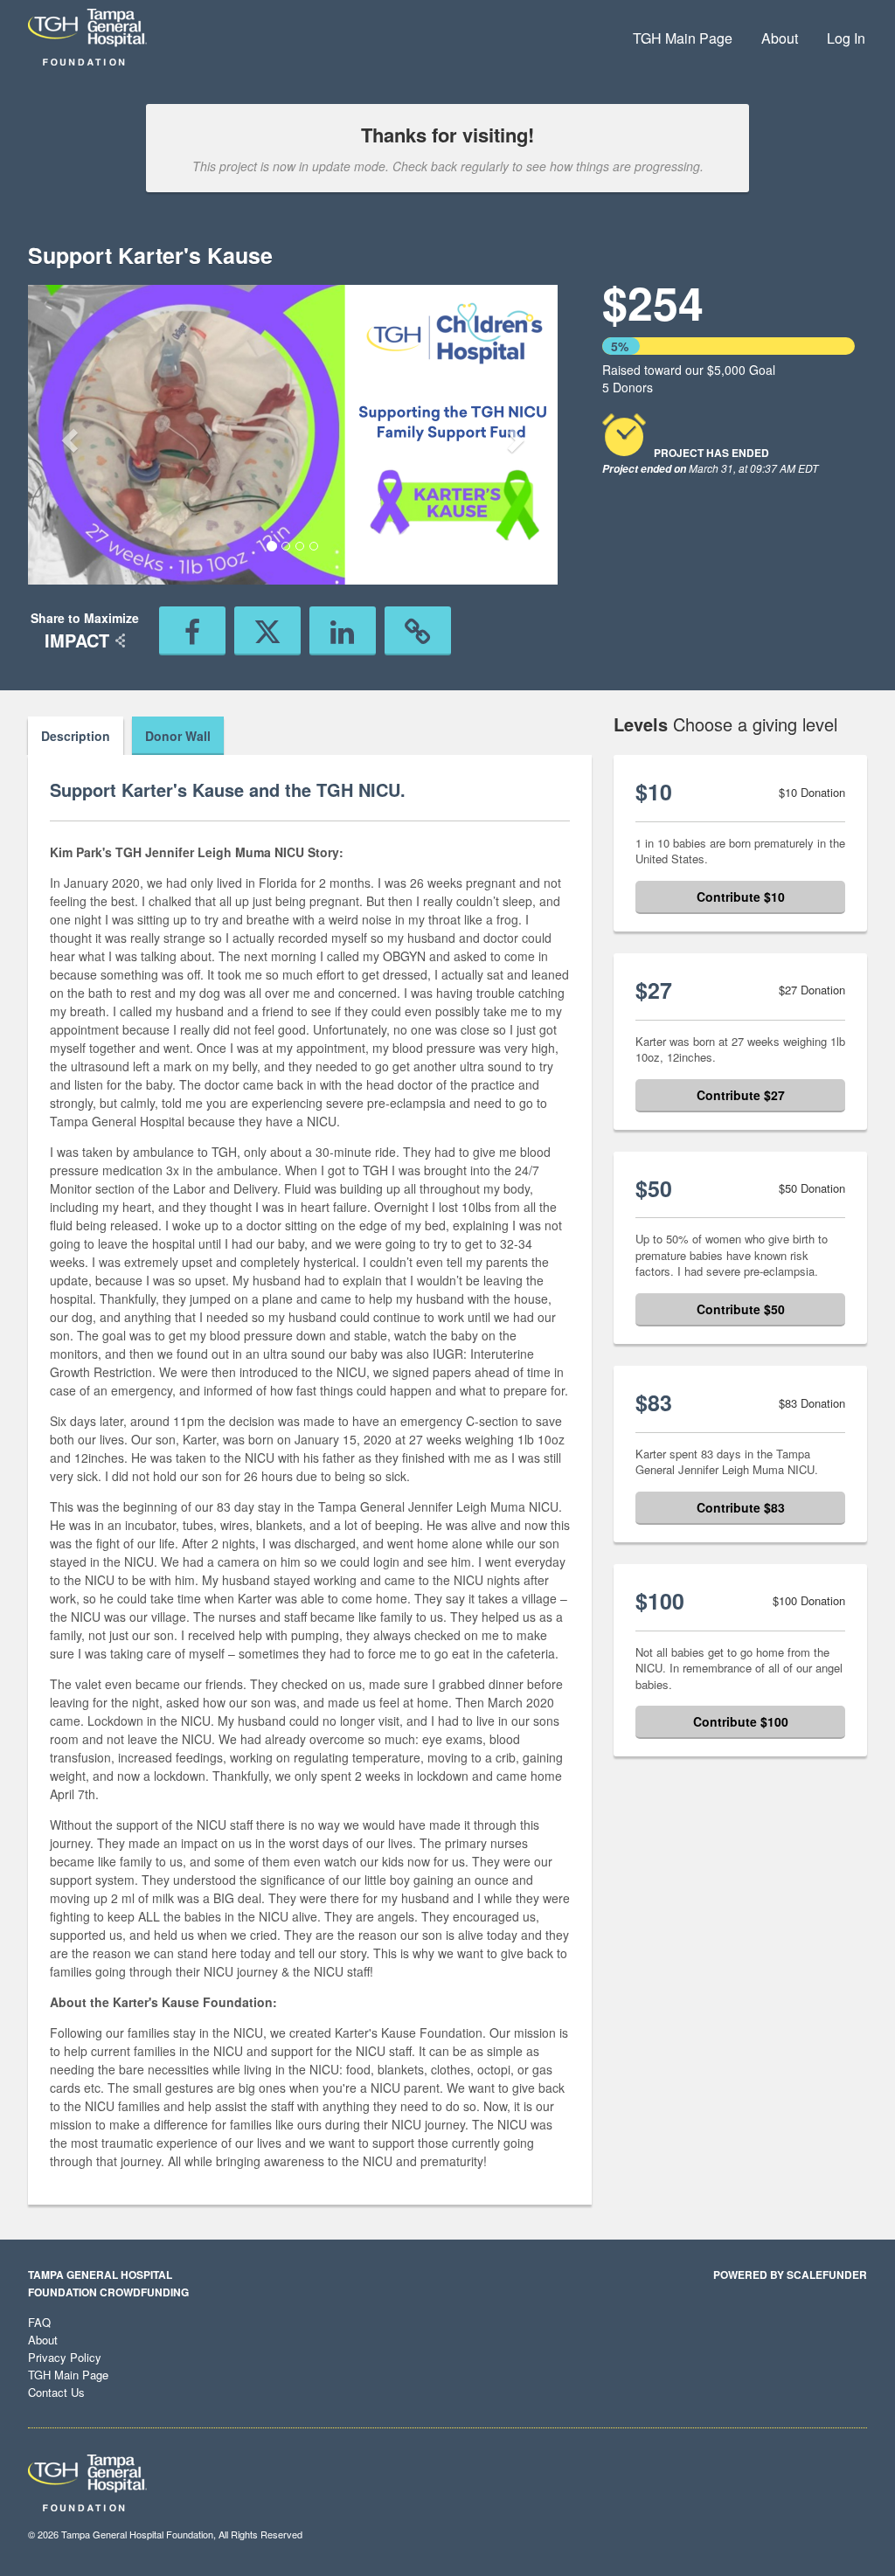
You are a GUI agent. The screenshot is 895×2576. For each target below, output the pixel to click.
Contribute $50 (741, 1309)
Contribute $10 (741, 897)
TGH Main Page (683, 38)
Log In (846, 38)
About (780, 38)
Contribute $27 (741, 1095)
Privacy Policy (65, 2357)
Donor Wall (178, 736)
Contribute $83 (741, 1507)
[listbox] (293, 435)
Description (76, 736)
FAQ (39, 2322)
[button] (68, 434)
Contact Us (56, 2392)
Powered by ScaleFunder (790, 2275)
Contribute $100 (741, 1721)
